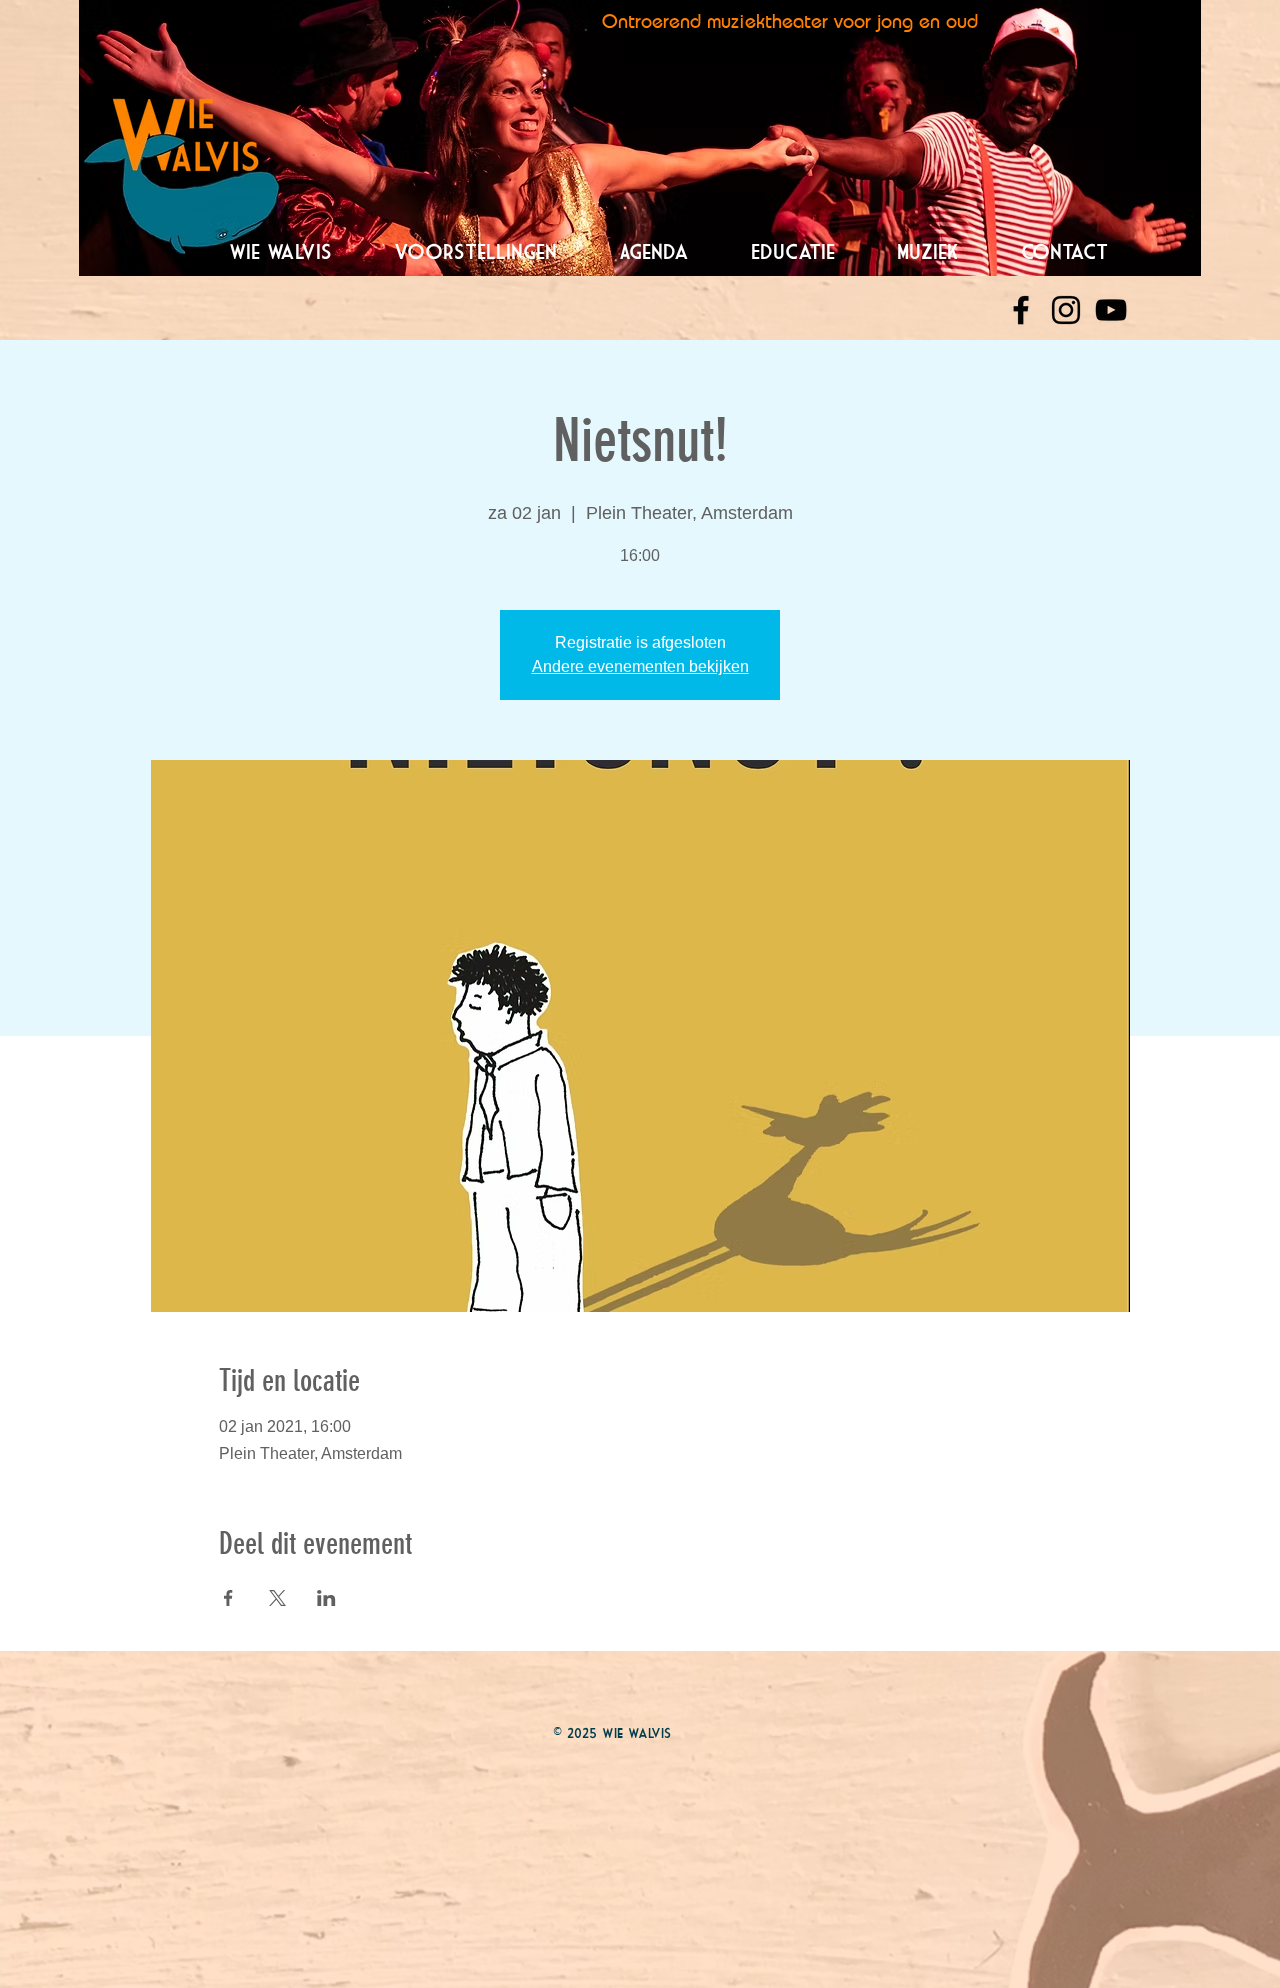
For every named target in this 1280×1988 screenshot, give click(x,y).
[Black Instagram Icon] (1066, 310)
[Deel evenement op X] (277, 1598)
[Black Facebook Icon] (1021, 310)
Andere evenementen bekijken (640, 666)
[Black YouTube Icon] (1111, 310)
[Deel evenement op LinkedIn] (326, 1598)
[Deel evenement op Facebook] (228, 1598)
